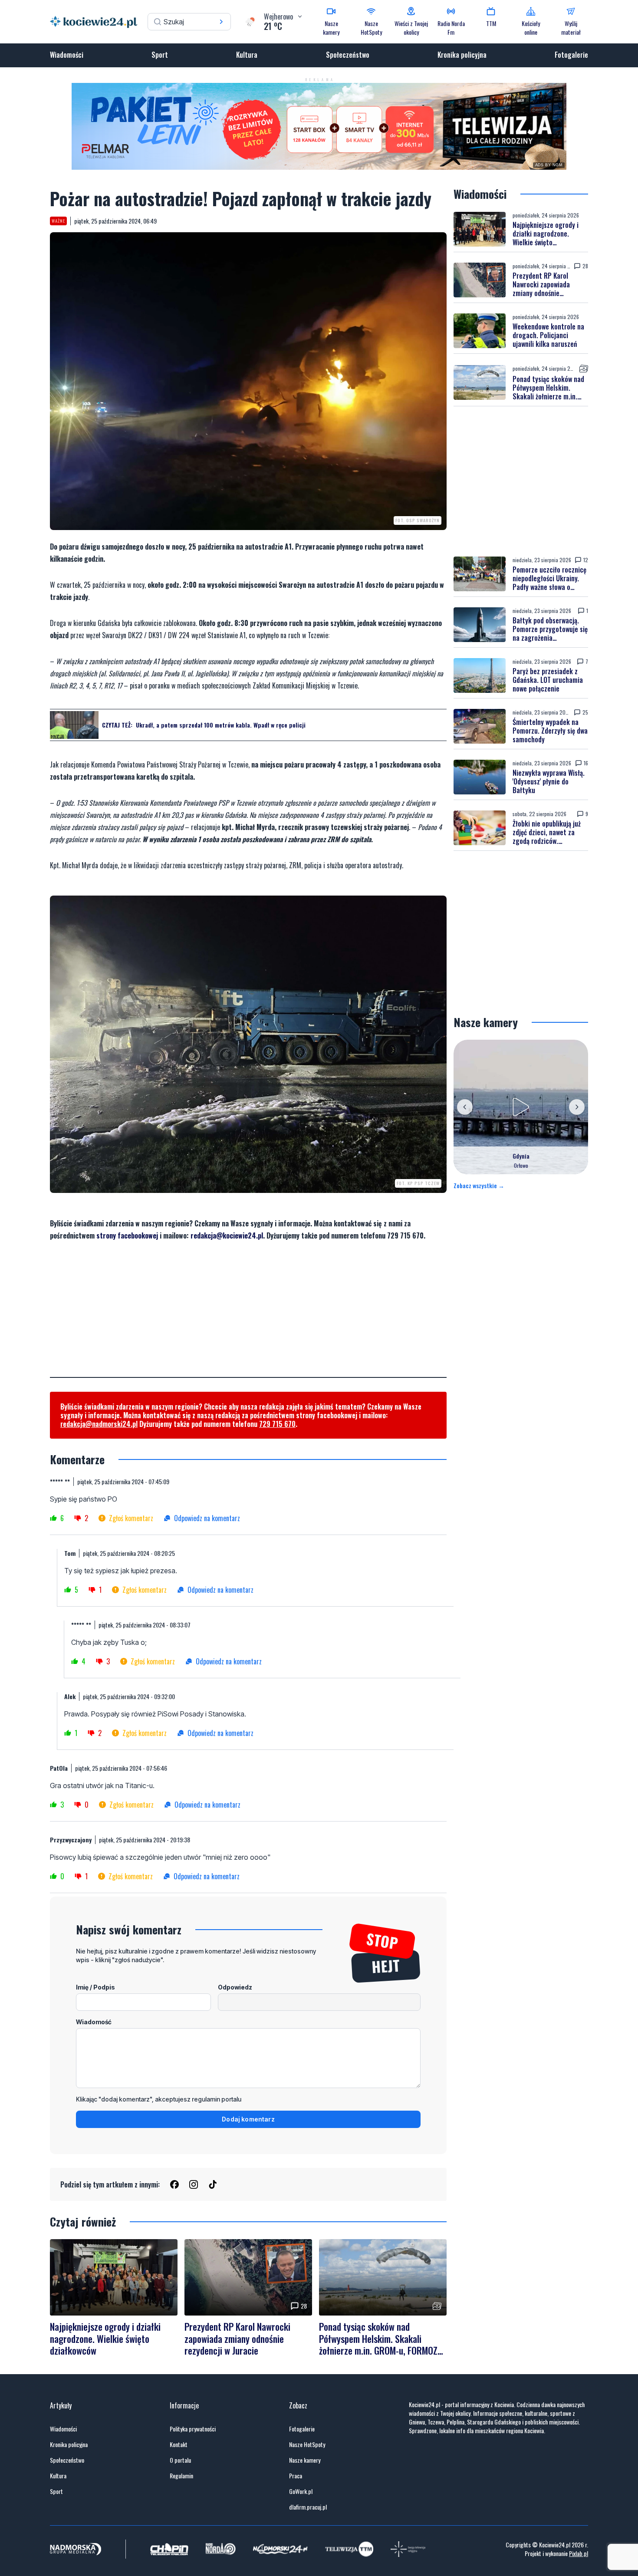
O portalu (180, 2460)
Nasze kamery (305, 2460)
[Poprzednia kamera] (465, 1107)
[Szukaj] (221, 22)
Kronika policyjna (462, 55)
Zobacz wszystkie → (479, 1186)
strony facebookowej (127, 1235)
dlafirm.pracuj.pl (308, 2507)
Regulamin (181, 2476)
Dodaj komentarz (248, 2119)
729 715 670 (277, 1424)
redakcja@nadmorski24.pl (99, 1424)
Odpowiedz (235, 1987)
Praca (296, 2476)
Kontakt (179, 2444)
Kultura (247, 55)
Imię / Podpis (95, 1987)
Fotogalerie (571, 55)
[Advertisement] (248, 1316)
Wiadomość (94, 2022)
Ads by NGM (549, 165)
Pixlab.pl (579, 2553)
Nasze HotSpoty (307, 2444)
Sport (160, 55)
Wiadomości (67, 55)
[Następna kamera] (577, 1107)
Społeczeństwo (348, 55)
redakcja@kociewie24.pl (227, 1235)
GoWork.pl (301, 2491)
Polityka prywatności (193, 2429)
